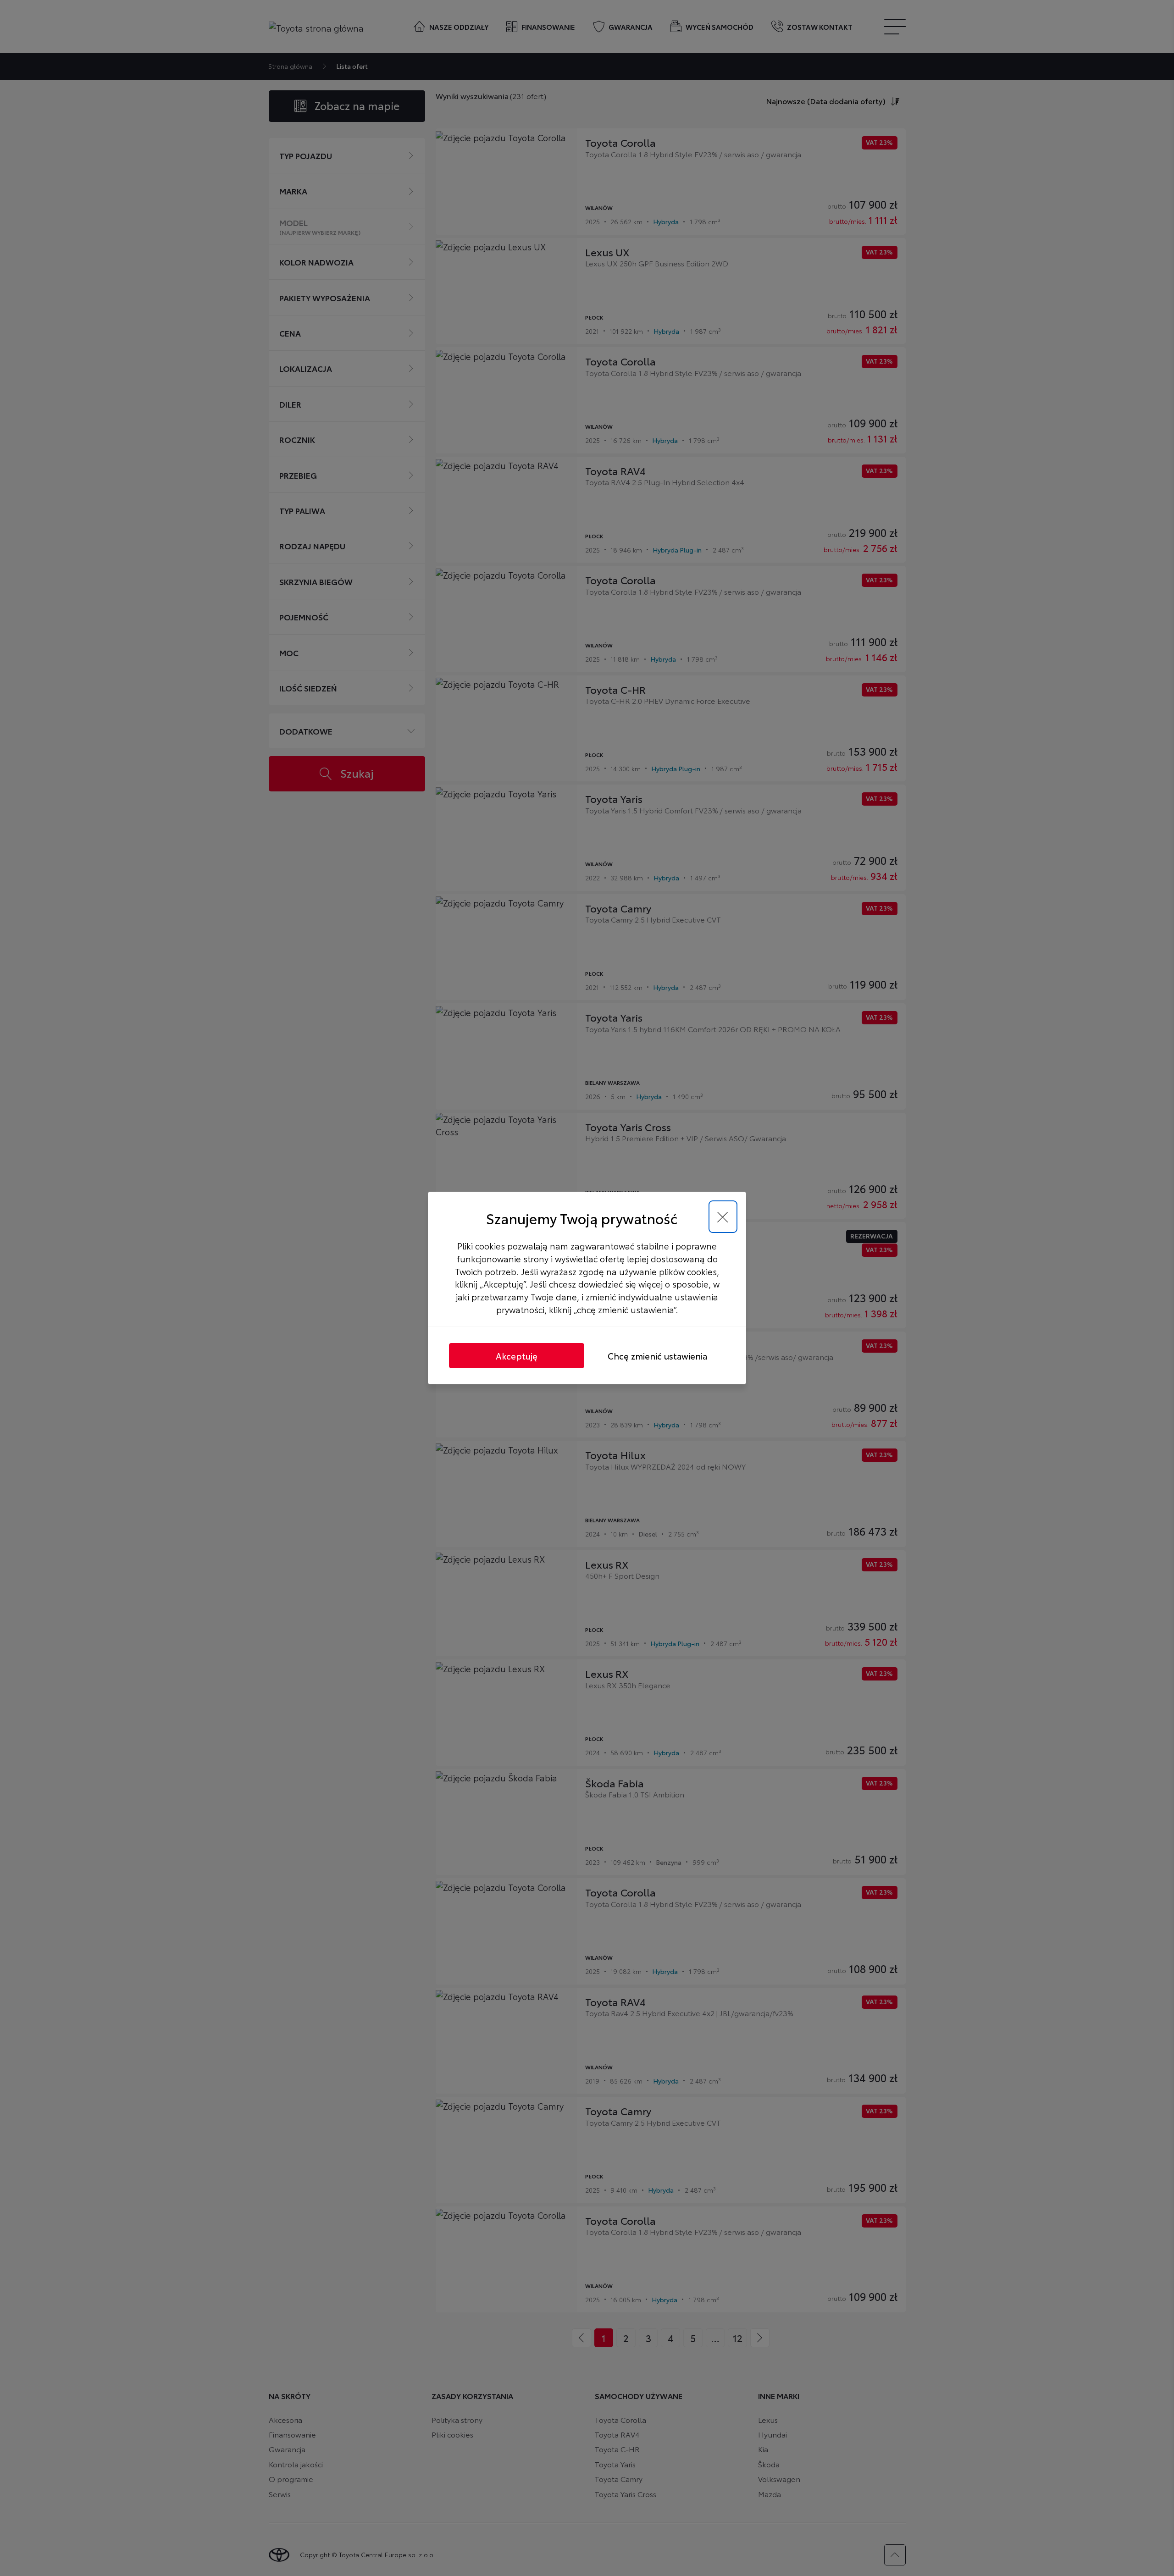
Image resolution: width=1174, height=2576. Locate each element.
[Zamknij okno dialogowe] (723, 1217)
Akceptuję (517, 1356)
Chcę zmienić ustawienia (657, 1356)
